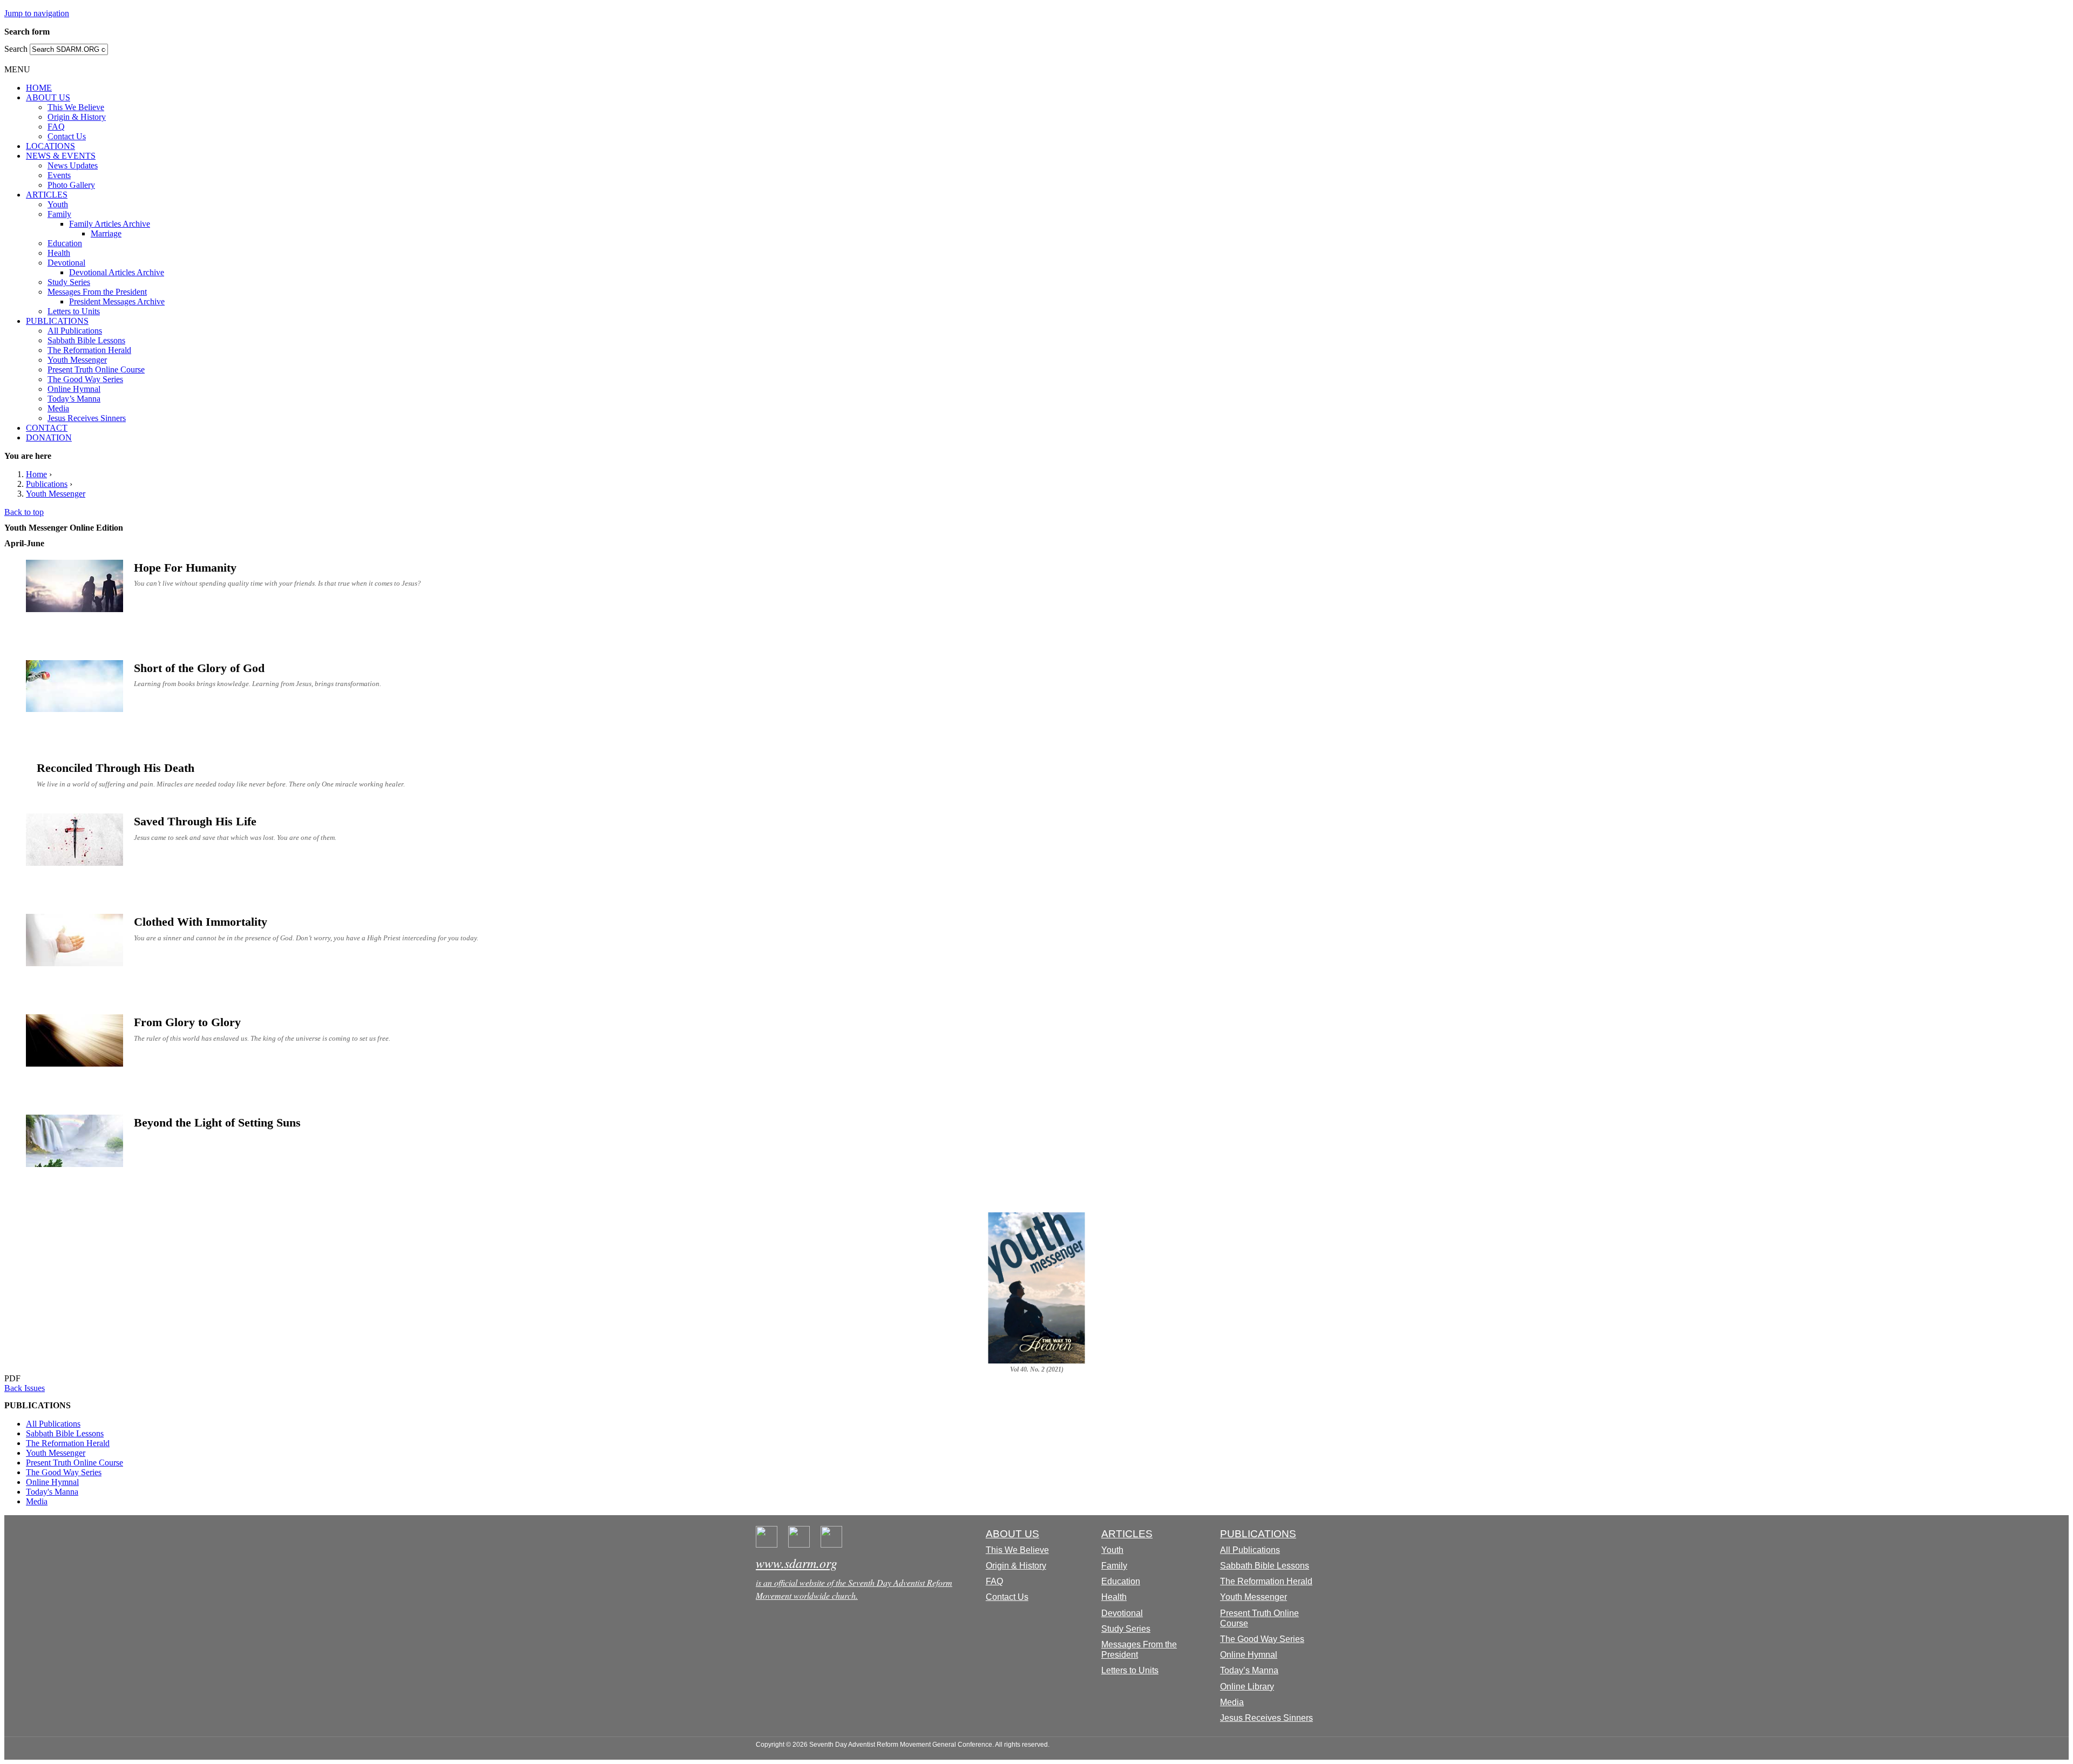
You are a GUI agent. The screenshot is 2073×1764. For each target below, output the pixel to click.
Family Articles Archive (110, 224)
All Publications (75, 331)
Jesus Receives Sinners (87, 418)
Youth (58, 204)
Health (59, 253)
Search (17, 49)
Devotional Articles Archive (117, 272)
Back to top (24, 512)
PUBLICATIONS (57, 321)
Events (59, 175)
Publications (47, 484)
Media (58, 408)
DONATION (49, 437)
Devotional (66, 263)
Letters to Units (74, 311)
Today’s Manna (74, 399)
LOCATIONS (50, 146)
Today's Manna (52, 1492)
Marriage (106, 233)
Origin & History (77, 117)
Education (65, 243)
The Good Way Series (85, 379)
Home (36, 474)
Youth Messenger (77, 360)
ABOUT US (48, 97)
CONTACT (47, 428)
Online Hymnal (74, 389)
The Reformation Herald (89, 350)
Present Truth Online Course (96, 369)
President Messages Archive (117, 301)
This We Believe (76, 107)
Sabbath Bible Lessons (86, 340)
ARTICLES (47, 195)
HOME (39, 88)
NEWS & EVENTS (61, 156)
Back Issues (25, 1388)
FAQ (56, 127)
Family (59, 214)
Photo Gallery (71, 185)
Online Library (1247, 1687)
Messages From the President (97, 292)
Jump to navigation (37, 13)
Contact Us (67, 136)
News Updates (73, 165)
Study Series (69, 282)
